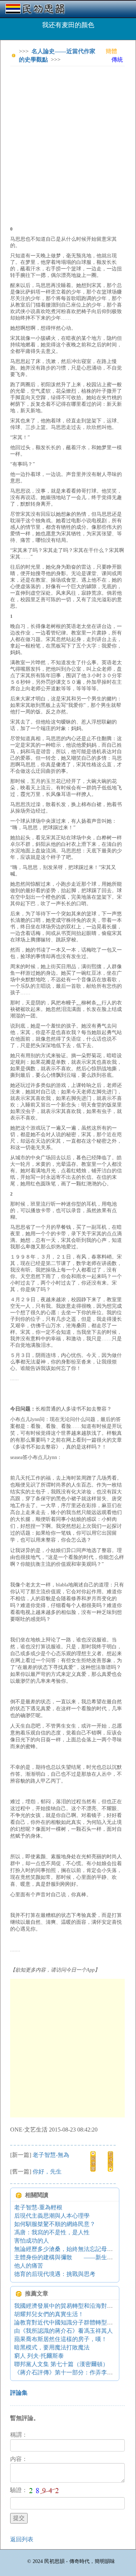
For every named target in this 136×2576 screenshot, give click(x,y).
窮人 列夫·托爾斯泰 (39, 2356)
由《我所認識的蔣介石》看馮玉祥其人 (63, 2331)
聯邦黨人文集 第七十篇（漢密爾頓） (61, 2364)
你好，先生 (47, 2172)
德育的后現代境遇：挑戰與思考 (55, 2274)
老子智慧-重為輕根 (38, 2207)
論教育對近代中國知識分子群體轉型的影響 (69, 2322)
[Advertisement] (68, 140)
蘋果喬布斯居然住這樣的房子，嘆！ (61, 2339)
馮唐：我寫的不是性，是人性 (52, 2232)
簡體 (111, 51)
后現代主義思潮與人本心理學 (52, 2216)
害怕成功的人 (32, 2241)
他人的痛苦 (29, 2266)
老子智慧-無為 (51, 2155)
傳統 (117, 60)
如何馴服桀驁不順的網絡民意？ (55, 2224)
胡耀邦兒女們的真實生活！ (49, 2314)
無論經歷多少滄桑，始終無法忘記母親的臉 (69, 2249)
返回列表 (22, 2539)
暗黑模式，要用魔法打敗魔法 (52, 2347)
